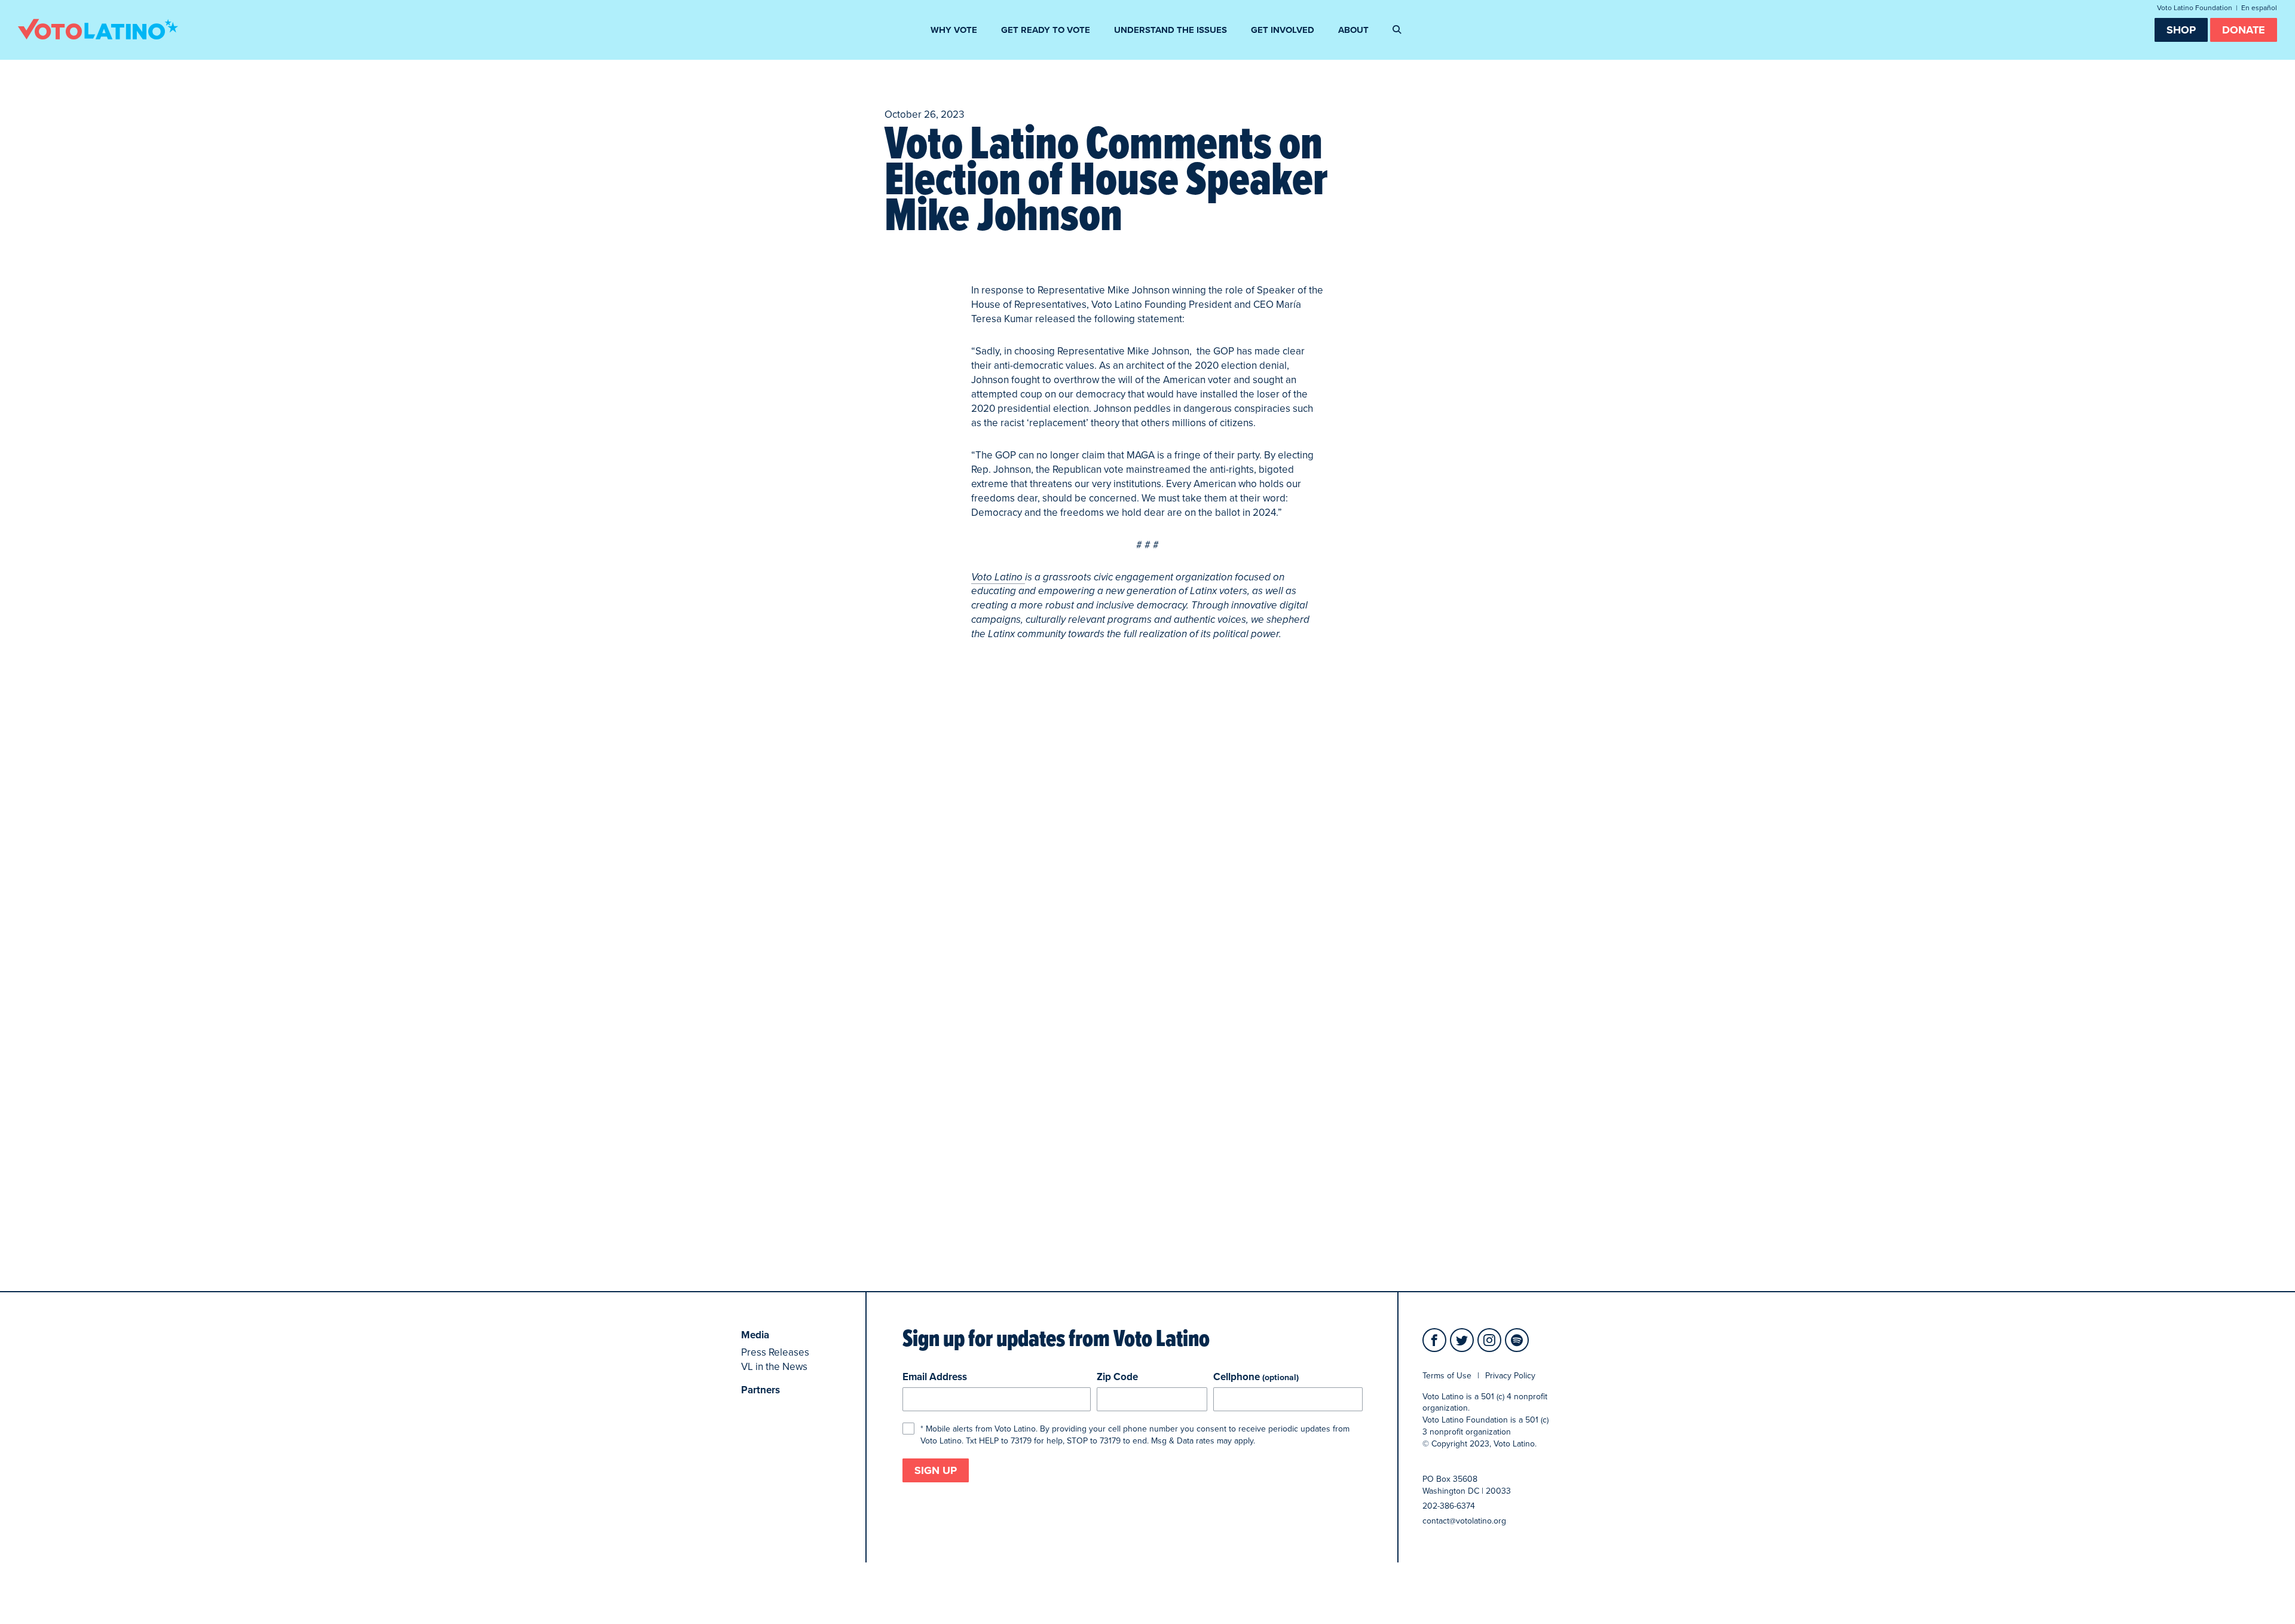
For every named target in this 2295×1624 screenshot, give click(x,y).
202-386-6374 (1449, 1506)
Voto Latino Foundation (2195, 8)
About (1353, 30)
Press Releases (775, 1352)
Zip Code (1117, 1377)
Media (755, 1335)
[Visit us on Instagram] (1489, 1340)
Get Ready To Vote (1046, 30)
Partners (761, 1390)
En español (2259, 8)
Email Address (935, 1377)
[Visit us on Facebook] (1434, 1340)
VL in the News (774, 1367)
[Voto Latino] (98, 29)
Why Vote (954, 30)
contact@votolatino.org (1464, 1521)
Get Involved (1283, 30)
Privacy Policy (1510, 1376)
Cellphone (1256, 1377)
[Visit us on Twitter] (1462, 1340)
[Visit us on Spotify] (1517, 1340)
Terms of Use (1447, 1376)
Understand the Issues (1171, 30)
